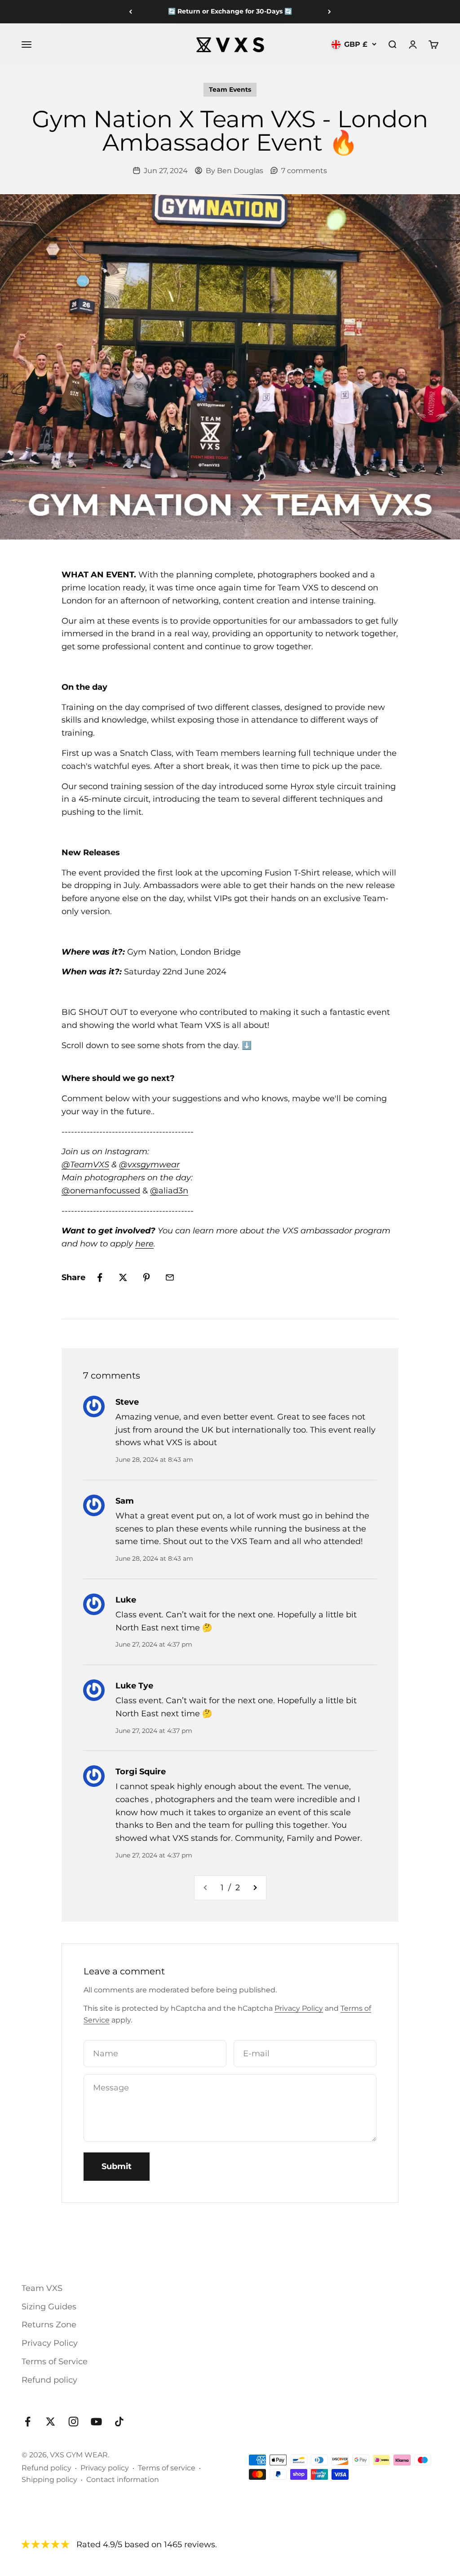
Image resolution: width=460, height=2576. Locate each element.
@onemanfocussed (101, 1191)
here (144, 1244)
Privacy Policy (299, 2008)
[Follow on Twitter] (51, 2422)
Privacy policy (105, 2468)
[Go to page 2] (255, 1888)
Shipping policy (49, 2480)
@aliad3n (169, 1191)
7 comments (304, 171)
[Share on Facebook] (100, 1277)
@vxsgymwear (149, 1165)
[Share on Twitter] (123, 1277)
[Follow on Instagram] (73, 2422)
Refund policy (49, 2380)
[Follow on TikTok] (119, 2422)
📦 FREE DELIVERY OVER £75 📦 (230, 11)
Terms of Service (55, 2362)
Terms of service (167, 2468)
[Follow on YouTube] (96, 2422)
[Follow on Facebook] (28, 2422)
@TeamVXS (85, 1165)
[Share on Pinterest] (146, 1277)
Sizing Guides (49, 2307)
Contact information (123, 2480)
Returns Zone (49, 2325)
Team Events (230, 89)
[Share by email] (170, 1277)
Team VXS (42, 2288)
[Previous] (130, 12)
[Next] (330, 12)
